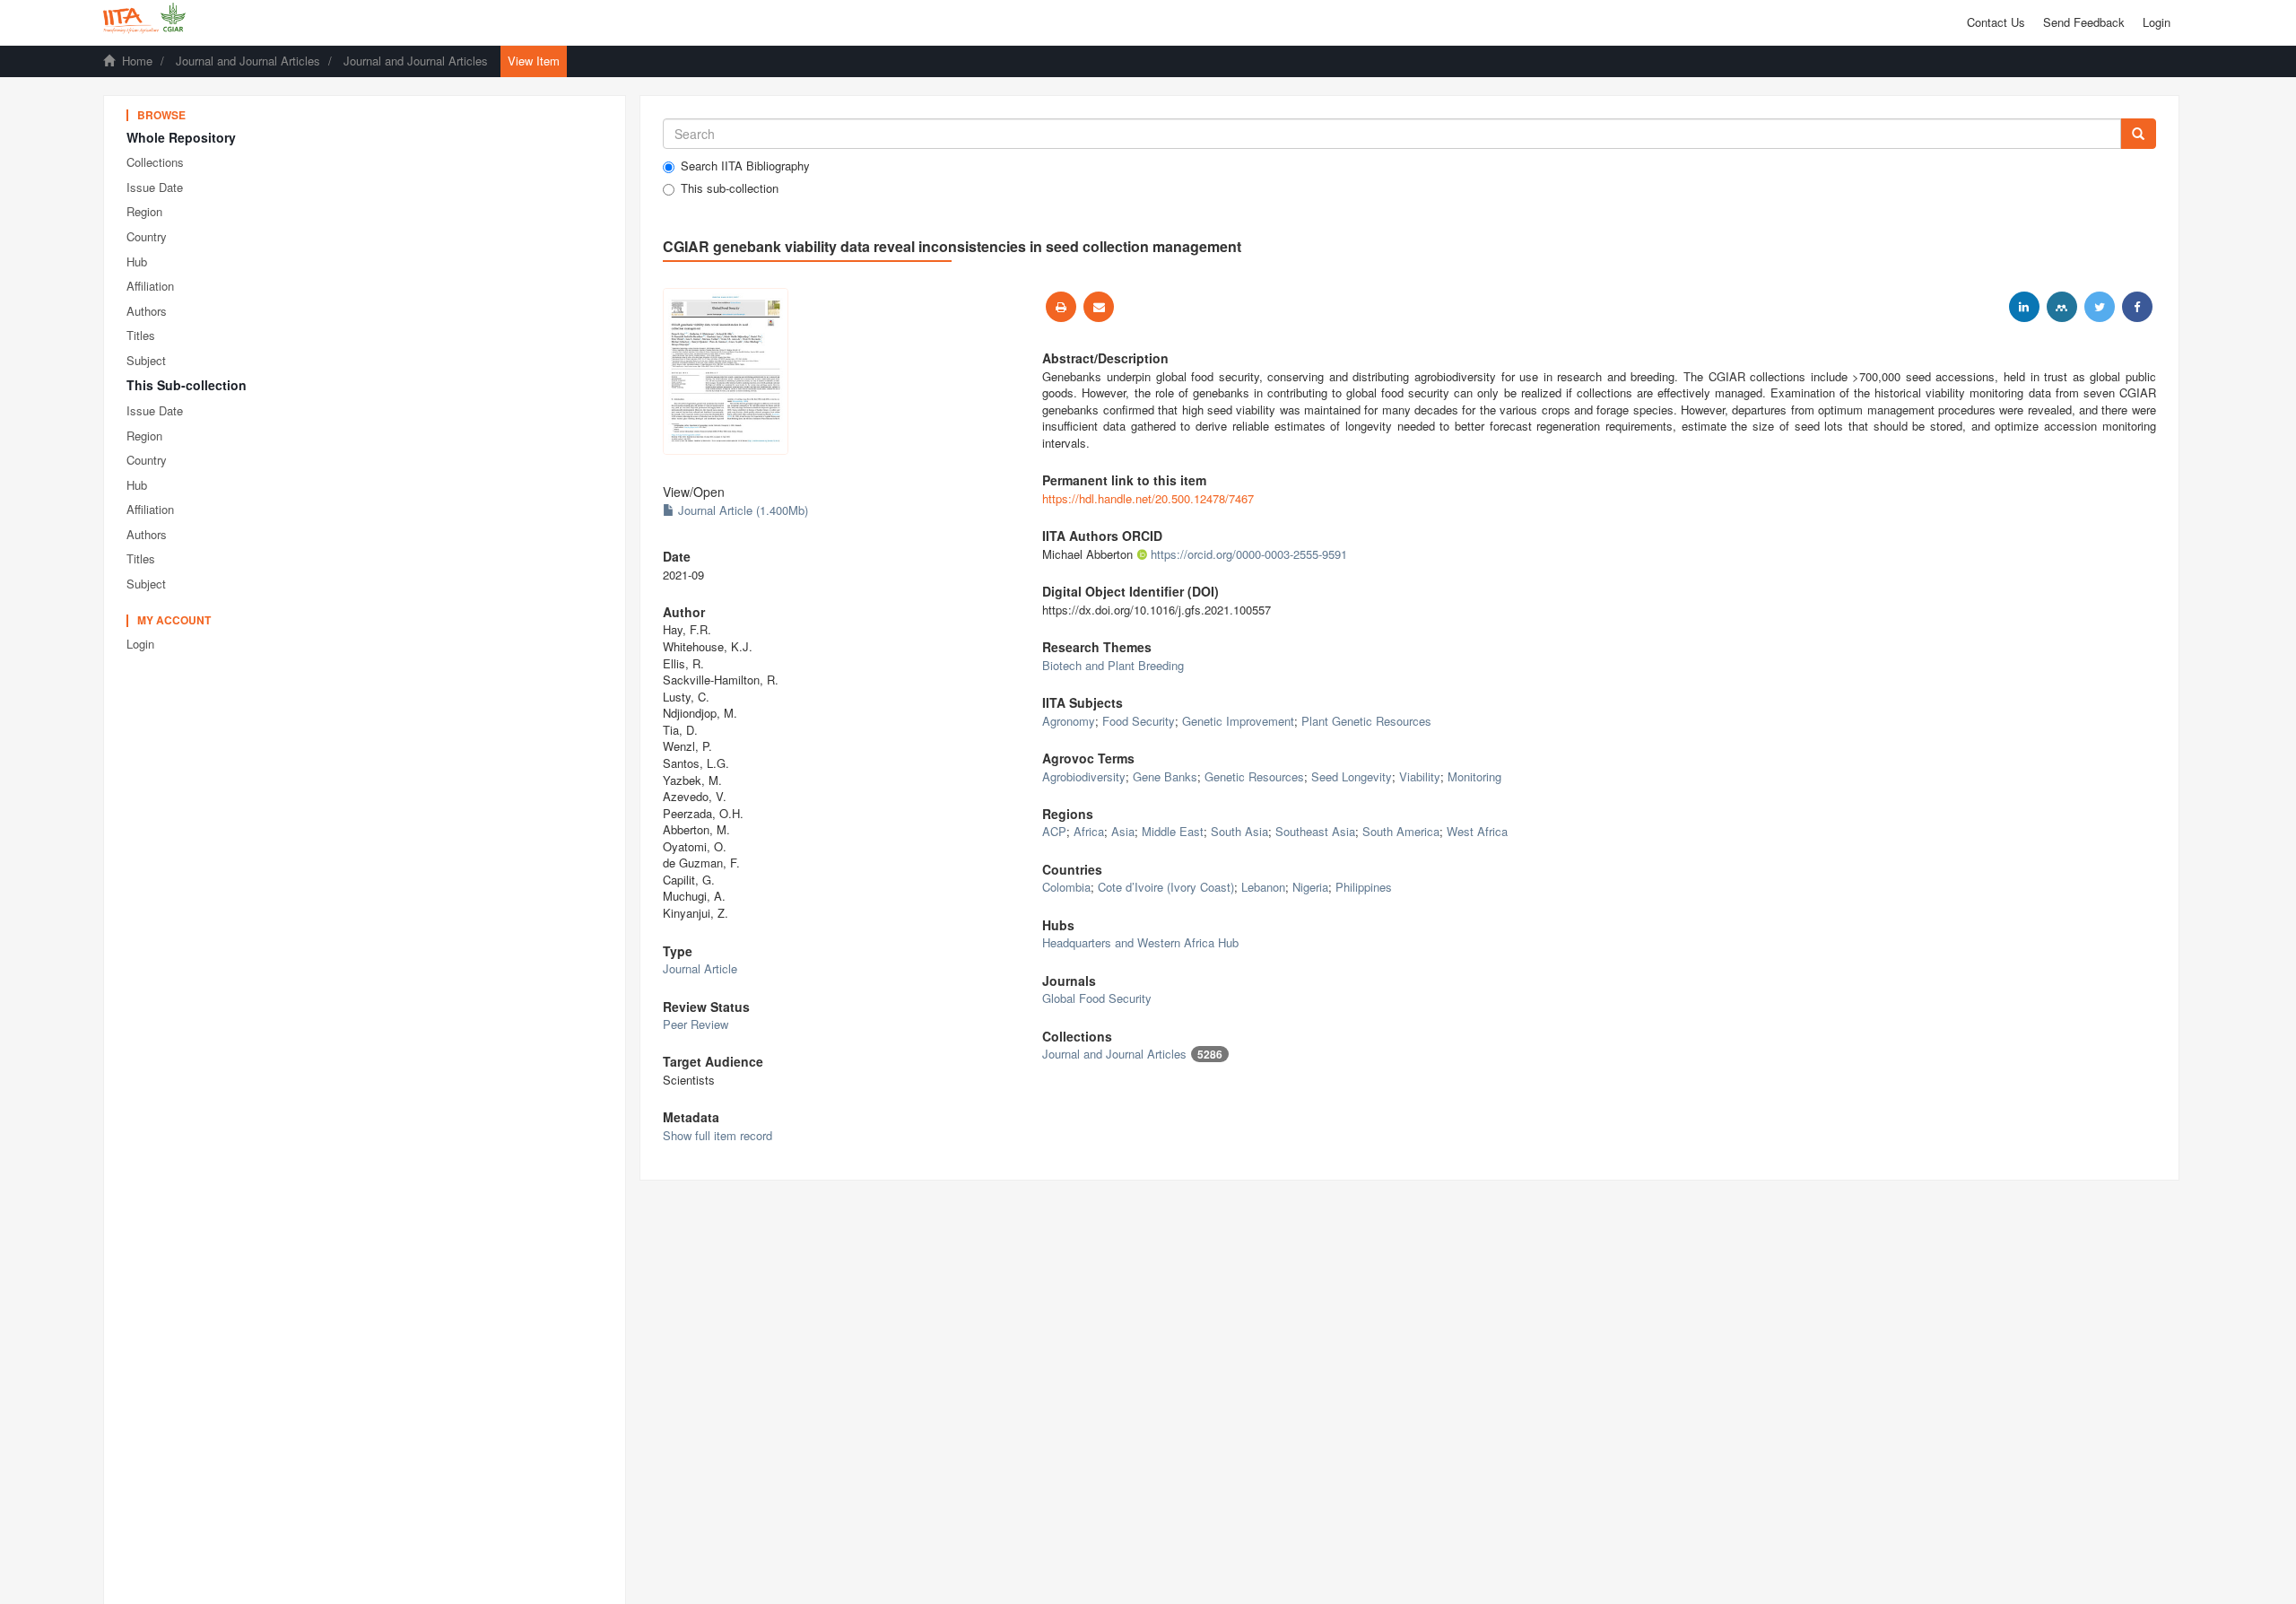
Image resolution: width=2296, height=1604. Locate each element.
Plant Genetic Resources (1366, 721)
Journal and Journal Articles (248, 61)
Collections (155, 162)
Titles (141, 335)
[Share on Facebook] (2137, 307)
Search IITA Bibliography (745, 166)
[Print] (1061, 307)
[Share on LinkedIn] (2024, 307)
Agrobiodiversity (1084, 776)
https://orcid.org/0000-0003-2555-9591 (1249, 554)
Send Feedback (2084, 22)
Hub (137, 262)
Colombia (1066, 887)
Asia (1123, 831)
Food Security (1139, 721)
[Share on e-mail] (1099, 307)
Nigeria (1310, 887)
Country (147, 236)
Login (140, 644)
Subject (146, 360)
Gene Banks (1165, 776)
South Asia (1239, 831)
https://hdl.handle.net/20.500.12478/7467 (1148, 498)
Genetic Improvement (1238, 721)
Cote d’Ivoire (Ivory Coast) (1166, 887)
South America (1401, 831)
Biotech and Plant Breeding (1113, 665)
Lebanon (1263, 887)
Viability (1420, 776)
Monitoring (1474, 776)
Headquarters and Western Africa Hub (1140, 942)
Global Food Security (1097, 998)
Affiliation (150, 286)
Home (137, 61)
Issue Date (155, 187)
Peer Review (696, 1024)
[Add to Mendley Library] (2062, 307)
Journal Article (700, 968)
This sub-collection (730, 188)
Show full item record (717, 1135)
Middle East (1173, 831)
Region (144, 211)
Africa (1089, 831)
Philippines (1364, 887)
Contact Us (1996, 22)
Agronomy (1069, 721)
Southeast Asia (1315, 831)
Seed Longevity (1352, 776)
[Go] (2138, 134)
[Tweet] (2100, 307)
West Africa (1477, 831)
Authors (147, 311)
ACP (1054, 831)
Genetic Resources (1254, 776)
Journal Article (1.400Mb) (741, 510)
